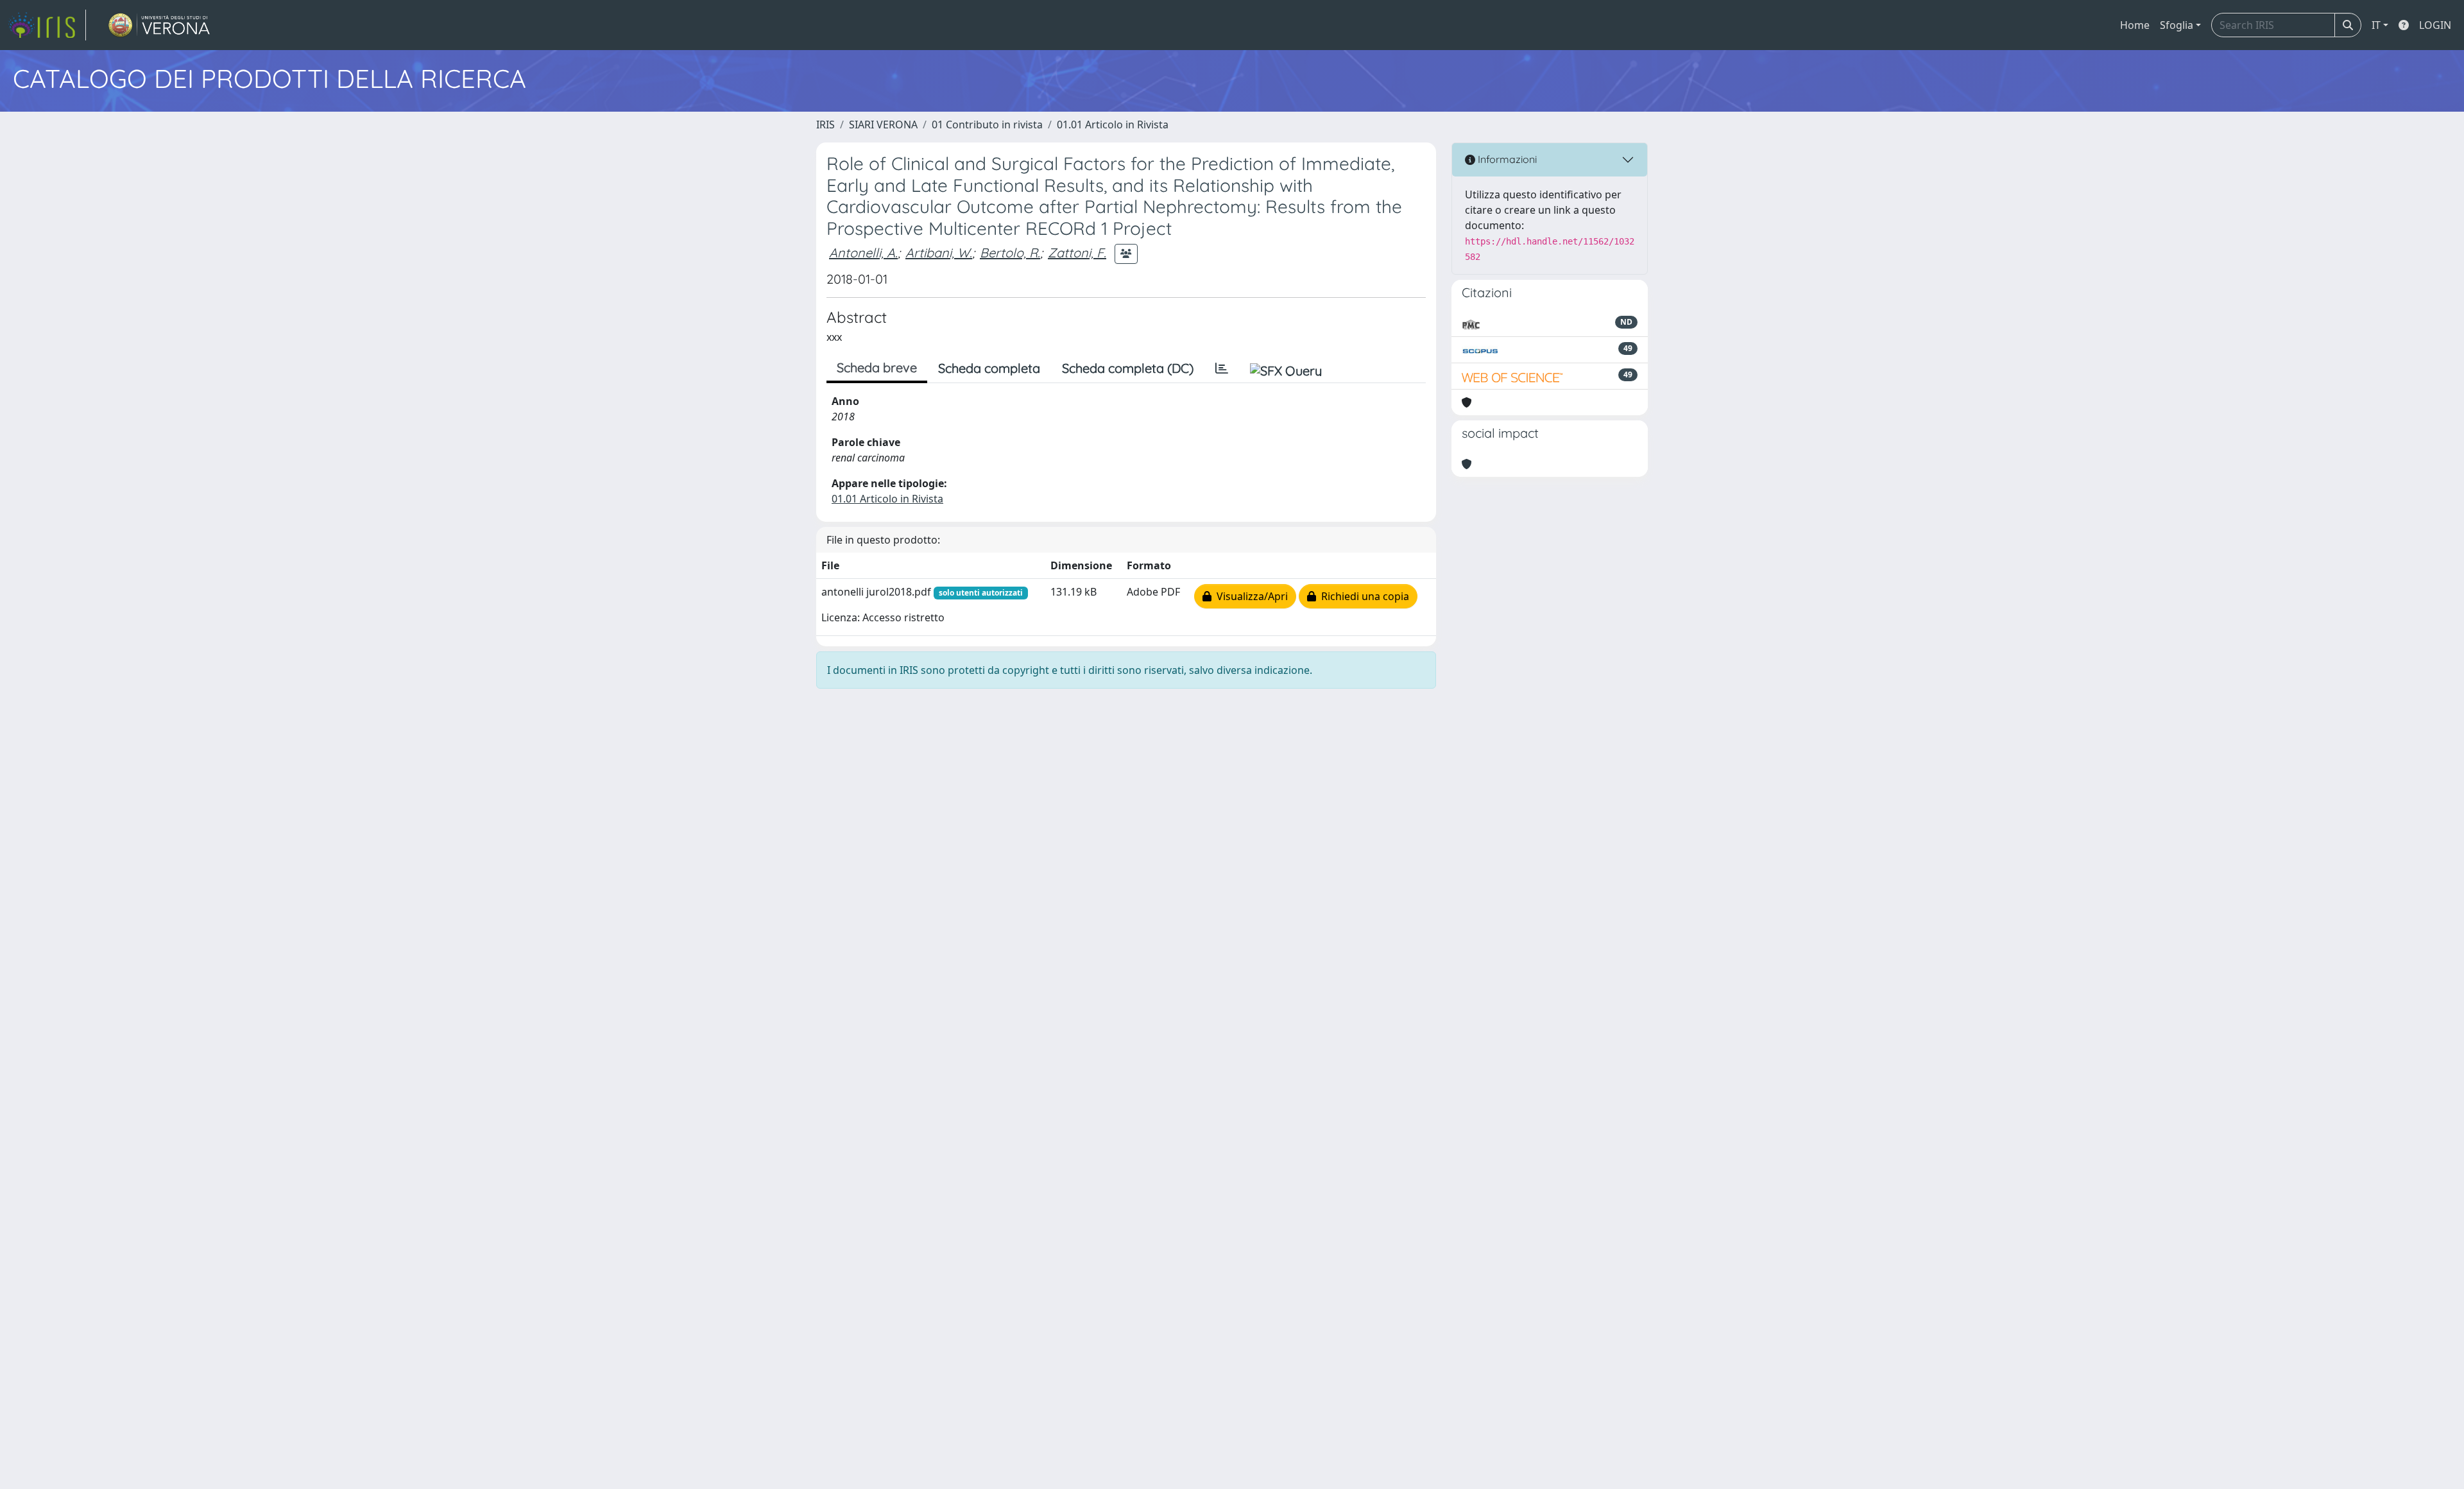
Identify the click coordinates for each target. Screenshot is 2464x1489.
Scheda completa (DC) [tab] (1128, 368)
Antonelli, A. (863, 253)
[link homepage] (47, 25)
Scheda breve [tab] (877, 367)
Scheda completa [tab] (989, 368)
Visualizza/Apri (1250, 596)
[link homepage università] (159, 25)
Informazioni (1506, 159)
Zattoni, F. (1077, 253)
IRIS (826, 125)
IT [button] (2376, 25)
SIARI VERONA (883, 125)
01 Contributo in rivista (987, 125)
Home (2135, 25)
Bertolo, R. (1010, 253)
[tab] (1222, 368)
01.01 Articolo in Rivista (1113, 125)
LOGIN (2435, 25)
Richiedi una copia (1363, 596)
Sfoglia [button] (2177, 25)
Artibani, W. (939, 253)
